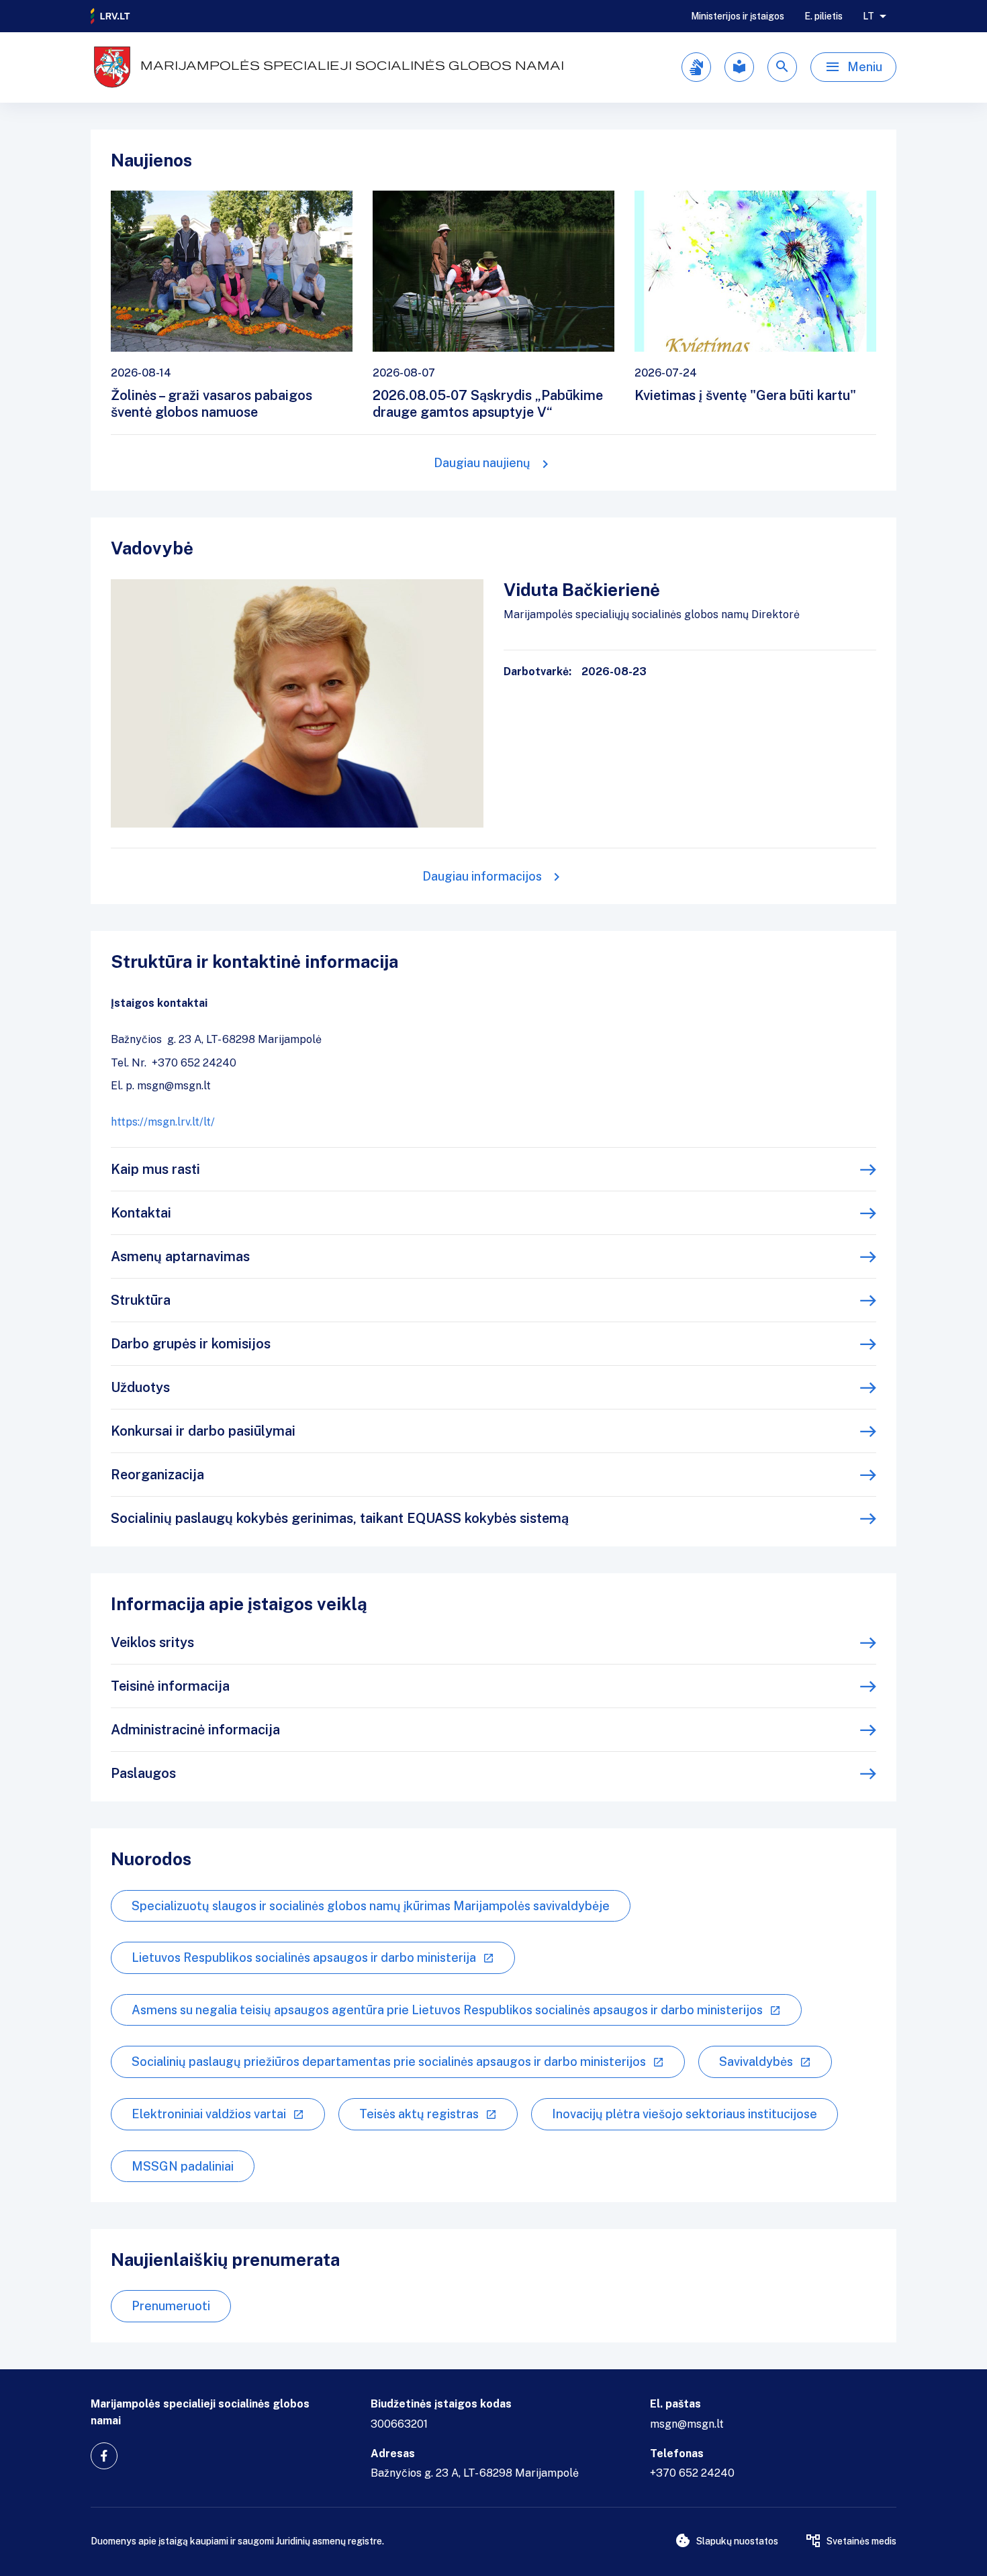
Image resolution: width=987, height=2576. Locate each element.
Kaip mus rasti (155, 1169)
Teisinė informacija (170, 1686)
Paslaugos (143, 1773)
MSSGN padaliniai (183, 2166)
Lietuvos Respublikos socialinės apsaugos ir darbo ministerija (304, 1958)
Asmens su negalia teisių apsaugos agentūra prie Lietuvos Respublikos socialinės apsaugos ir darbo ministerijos (447, 2010)
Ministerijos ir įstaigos (738, 16)
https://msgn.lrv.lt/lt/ (163, 1122)
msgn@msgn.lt (687, 2424)
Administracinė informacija (195, 1730)
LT (868, 16)
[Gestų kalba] (696, 67)
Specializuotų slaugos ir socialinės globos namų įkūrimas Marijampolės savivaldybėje (371, 1906)
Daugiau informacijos (482, 876)
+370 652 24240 (692, 2473)
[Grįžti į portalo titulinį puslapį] (111, 16)
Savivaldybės (756, 2062)
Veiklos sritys (152, 1642)
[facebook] (104, 2456)
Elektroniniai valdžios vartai (209, 2114)
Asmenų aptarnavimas (180, 1256)
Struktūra (141, 1300)
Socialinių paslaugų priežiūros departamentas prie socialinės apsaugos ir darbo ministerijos (389, 2062)
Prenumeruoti (171, 2306)
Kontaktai (141, 1213)
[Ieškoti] (782, 67)
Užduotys (140, 1387)
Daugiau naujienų (482, 463)
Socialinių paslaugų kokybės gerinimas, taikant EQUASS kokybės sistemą (340, 1518)
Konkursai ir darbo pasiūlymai (203, 1431)
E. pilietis (824, 16)
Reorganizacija (157, 1475)
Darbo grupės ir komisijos (191, 1344)
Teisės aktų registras (419, 2114)
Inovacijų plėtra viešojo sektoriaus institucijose (685, 2114)
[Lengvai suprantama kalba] (739, 67)
